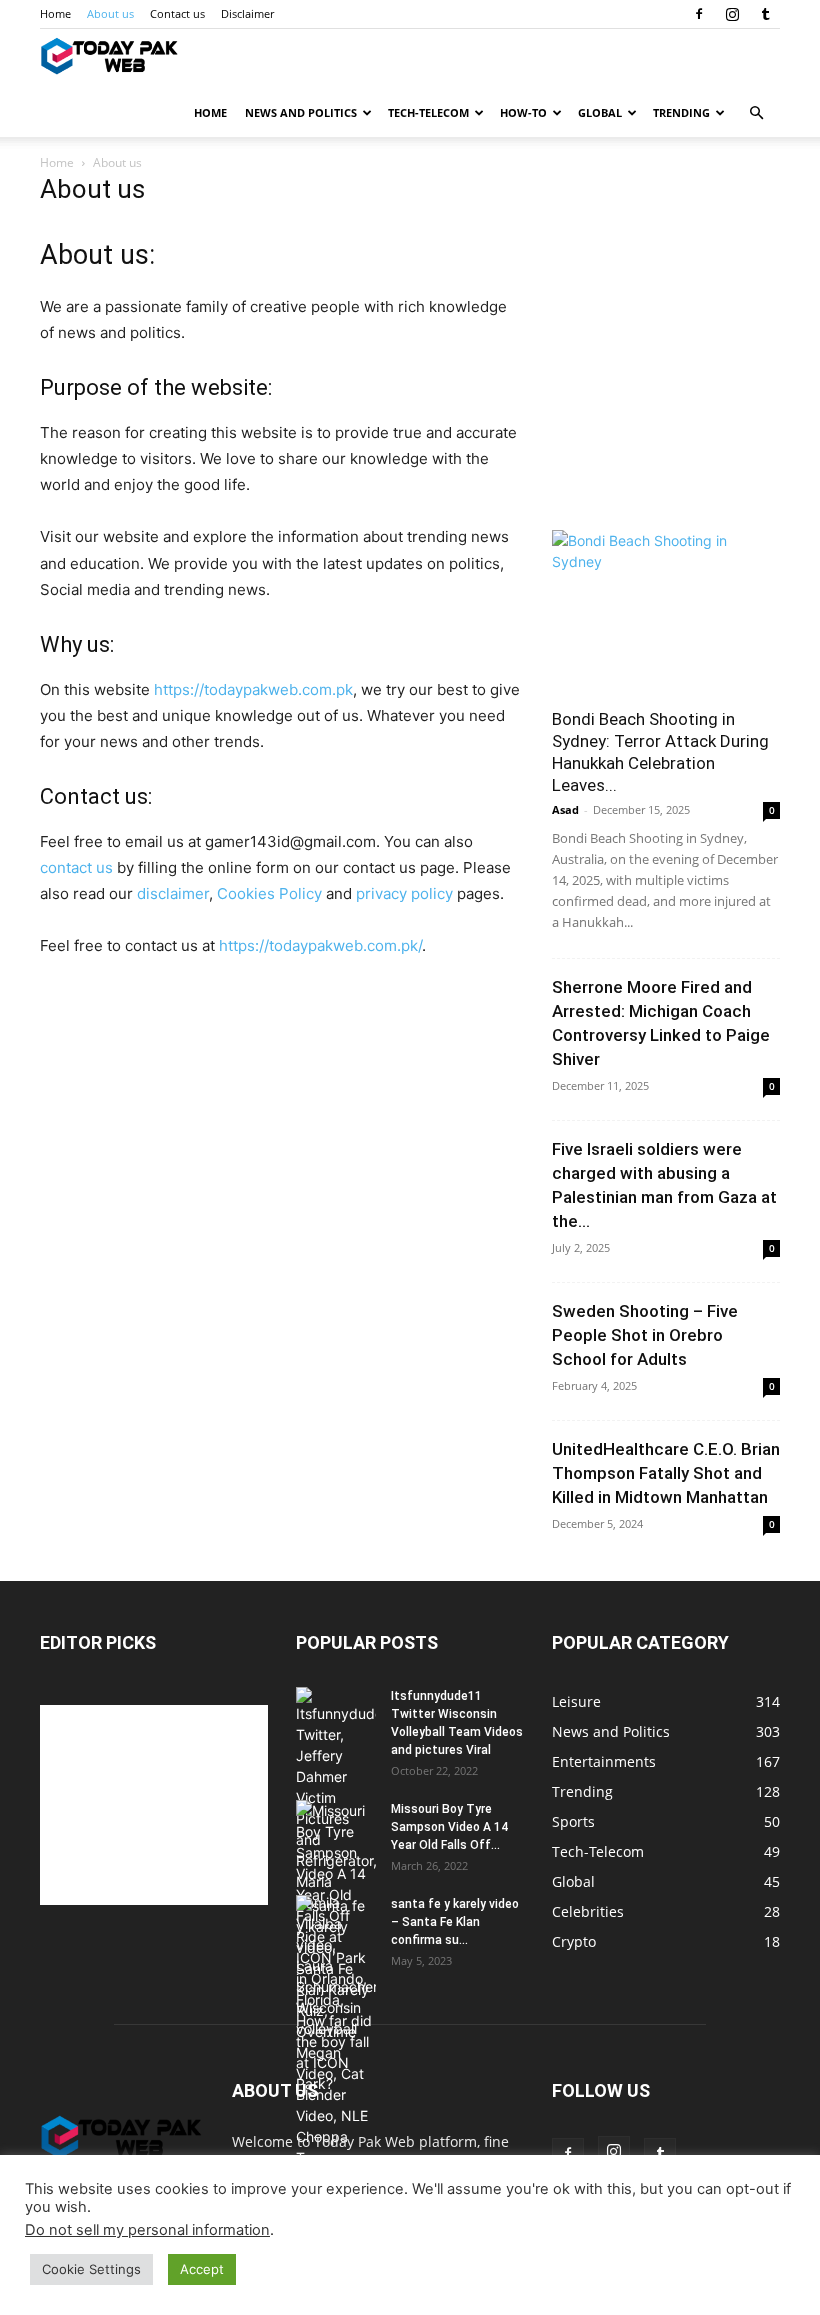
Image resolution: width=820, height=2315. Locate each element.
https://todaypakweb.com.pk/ (320, 945)
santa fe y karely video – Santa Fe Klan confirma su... (455, 1922)
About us (110, 13)
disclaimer (173, 893)
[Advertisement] (666, 392)
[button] (756, 113)
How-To (523, 112)
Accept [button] (202, 2269)
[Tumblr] (765, 14)
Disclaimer (247, 13)
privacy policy (404, 893)
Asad (565, 809)
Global (600, 112)
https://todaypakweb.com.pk (253, 689)
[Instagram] (732, 14)
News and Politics (301, 112)
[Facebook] (699, 14)
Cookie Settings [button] (91, 2269)
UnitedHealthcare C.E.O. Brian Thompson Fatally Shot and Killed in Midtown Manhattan (666, 1473)
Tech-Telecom (428, 112)
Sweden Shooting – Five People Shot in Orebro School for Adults (645, 1335)
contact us (76, 867)
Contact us (177, 13)
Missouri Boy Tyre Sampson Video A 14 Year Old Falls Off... (449, 1827)
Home (55, 13)
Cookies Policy (269, 893)
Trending (681, 112)
